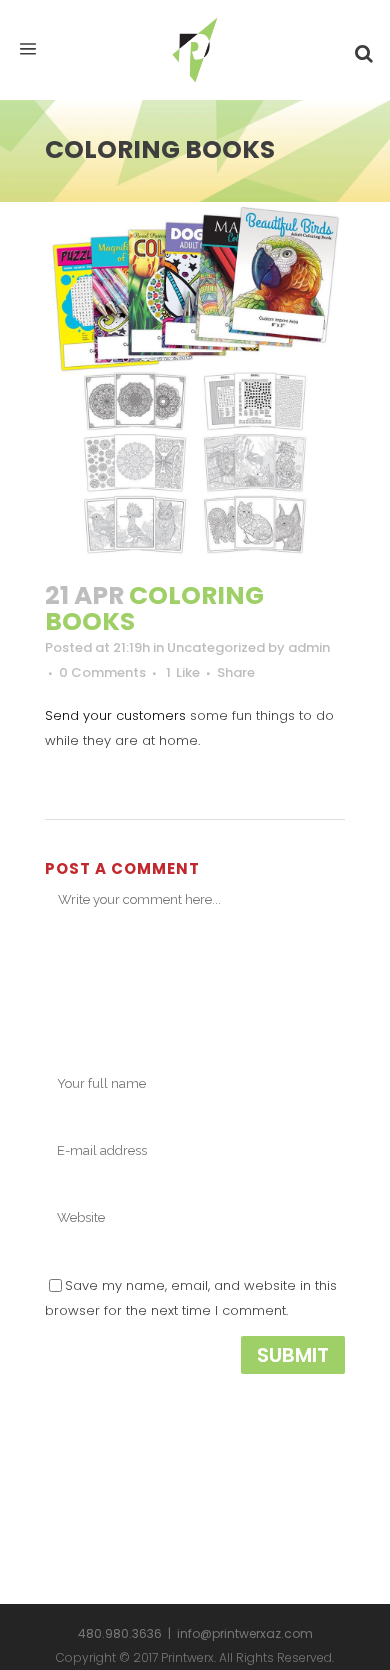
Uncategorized (216, 647)
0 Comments (102, 672)
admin (309, 647)
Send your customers (115, 715)
